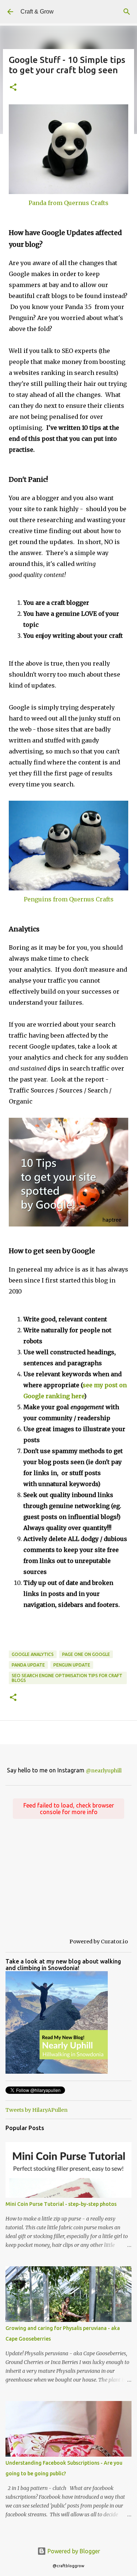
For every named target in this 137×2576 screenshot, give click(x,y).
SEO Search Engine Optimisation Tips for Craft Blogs (67, 1678)
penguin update (72, 1665)
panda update (28, 1665)
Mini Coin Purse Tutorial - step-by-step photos (61, 2204)
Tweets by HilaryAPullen (37, 2110)
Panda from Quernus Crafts (68, 203)
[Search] (127, 12)
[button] (13, 88)
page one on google (86, 1654)
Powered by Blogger (73, 2551)
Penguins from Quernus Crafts (69, 899)
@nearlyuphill (104, 1771)
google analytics (33, 1654)
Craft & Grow (37, 12)
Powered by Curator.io (99, 1942)
